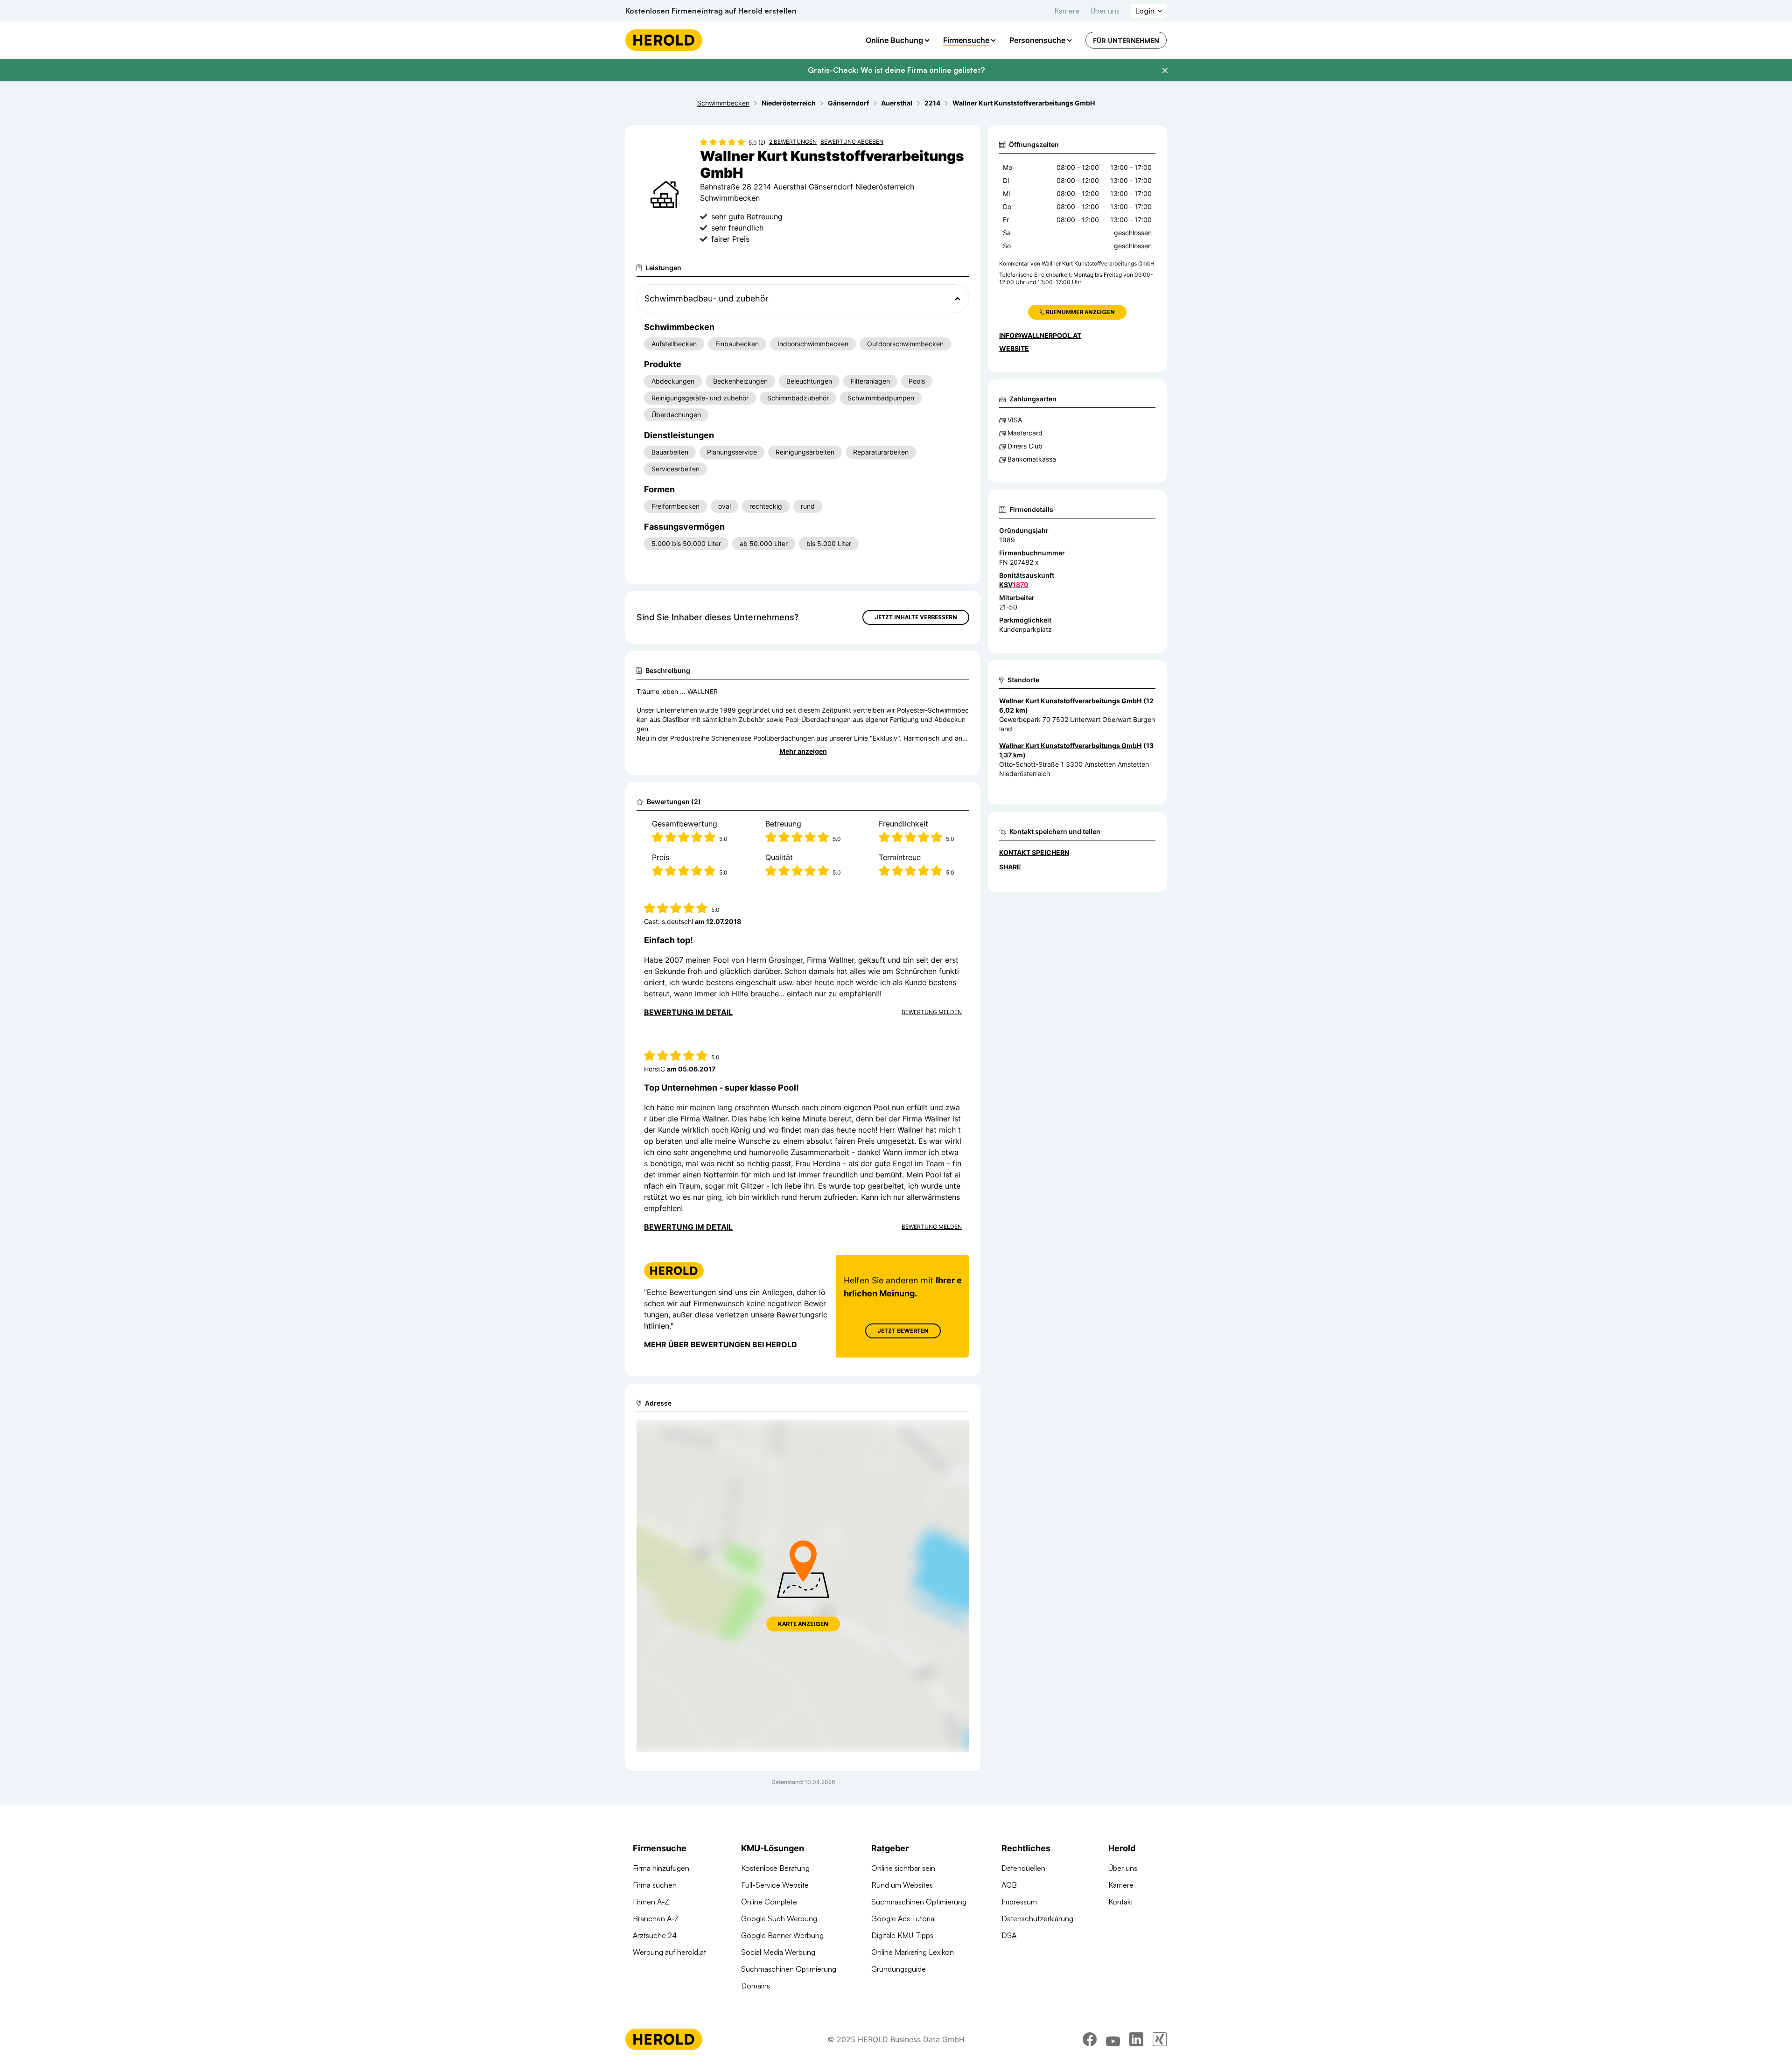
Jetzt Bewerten (903, 1331)
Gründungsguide (899, 1969)
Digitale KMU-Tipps (902, 1935)
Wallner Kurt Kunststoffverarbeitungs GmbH (1070, 701)
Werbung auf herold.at (669, 1952)
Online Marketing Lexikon (913, 1952)
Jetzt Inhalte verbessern (916, 617)
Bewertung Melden (932, 1012)
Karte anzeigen (803, 1624)
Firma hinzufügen (661, 1868)
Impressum (1019, 1902)
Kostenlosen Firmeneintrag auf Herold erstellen (711, 11)
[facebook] (1090, 2039)
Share (1010, 867)
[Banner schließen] (1165, 70)
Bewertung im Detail (688, 1012)
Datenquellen (1023, 1868)
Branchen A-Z (656, 1918)
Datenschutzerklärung (1037, 1918)
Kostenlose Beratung (775, 1868)
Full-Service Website (775, 1885)
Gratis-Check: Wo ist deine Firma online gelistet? (896, 70)
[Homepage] (664, 40)
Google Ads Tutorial (903, 1918)
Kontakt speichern (1034, 852)
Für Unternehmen (1126, 40)
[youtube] (1113, 2039)
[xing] (1160, 2039)
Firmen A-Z (651, 1902)
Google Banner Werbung (782, 1935)
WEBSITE (1014, 348)
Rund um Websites (902, 1885)
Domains (756, 1986)
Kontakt (1121, 1902)
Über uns (1105, 11)
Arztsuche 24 (655, 1935)
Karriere (1067, 11)
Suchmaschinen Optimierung (789, 1969)
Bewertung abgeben (852, 142)
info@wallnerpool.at (1040, 335)
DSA (1009, 1935)
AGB (1009, 1885)
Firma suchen (655, 1885)
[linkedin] (1136, 2039)
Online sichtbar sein (903, 1868)
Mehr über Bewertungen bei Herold (721, 1344)
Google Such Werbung (779, 1918)
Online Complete (769, 1902)
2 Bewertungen (793, 142)
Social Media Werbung (778, 1952)
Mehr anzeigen (803, 751)
